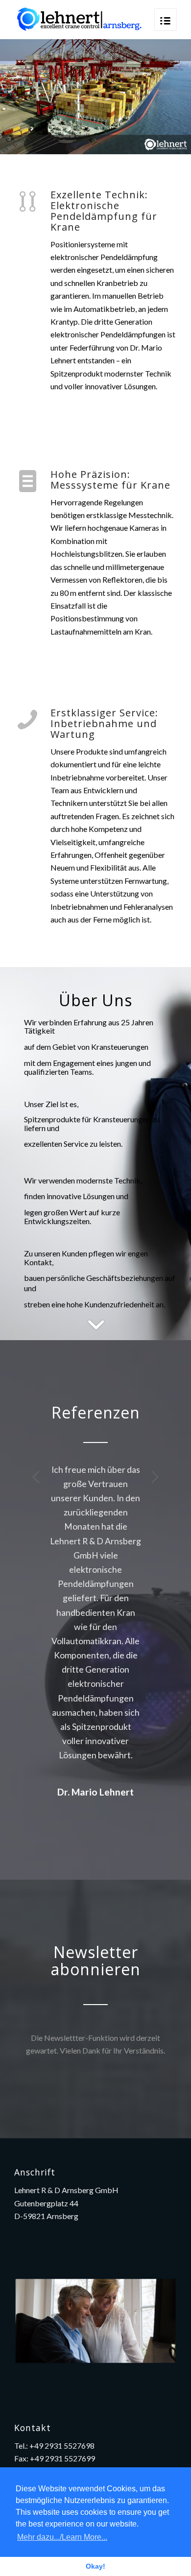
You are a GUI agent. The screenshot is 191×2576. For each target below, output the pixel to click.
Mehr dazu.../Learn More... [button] (62, 2537)
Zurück (36, 1477)
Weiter (155, 1477)
